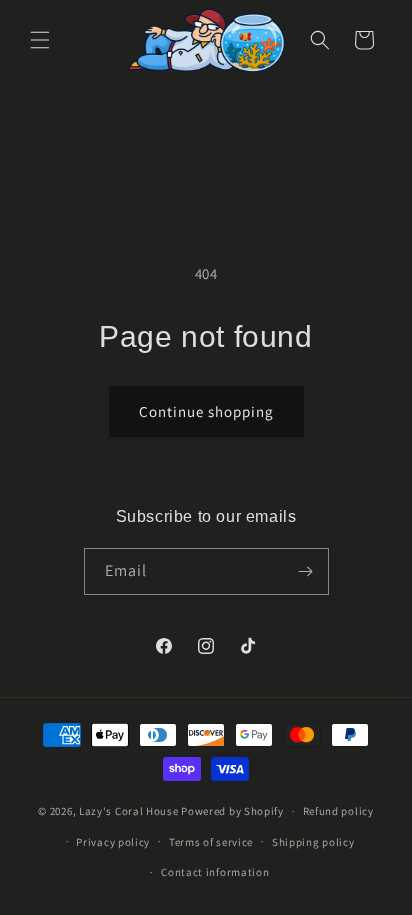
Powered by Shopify (232, 811)
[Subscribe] (306, 571)
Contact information (215, 872)
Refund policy (338, 811)
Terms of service (211, 842)
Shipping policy (313, 842)
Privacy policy (113, 842)
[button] (40, 40)
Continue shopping (206, 411)
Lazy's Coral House (129, 811)
